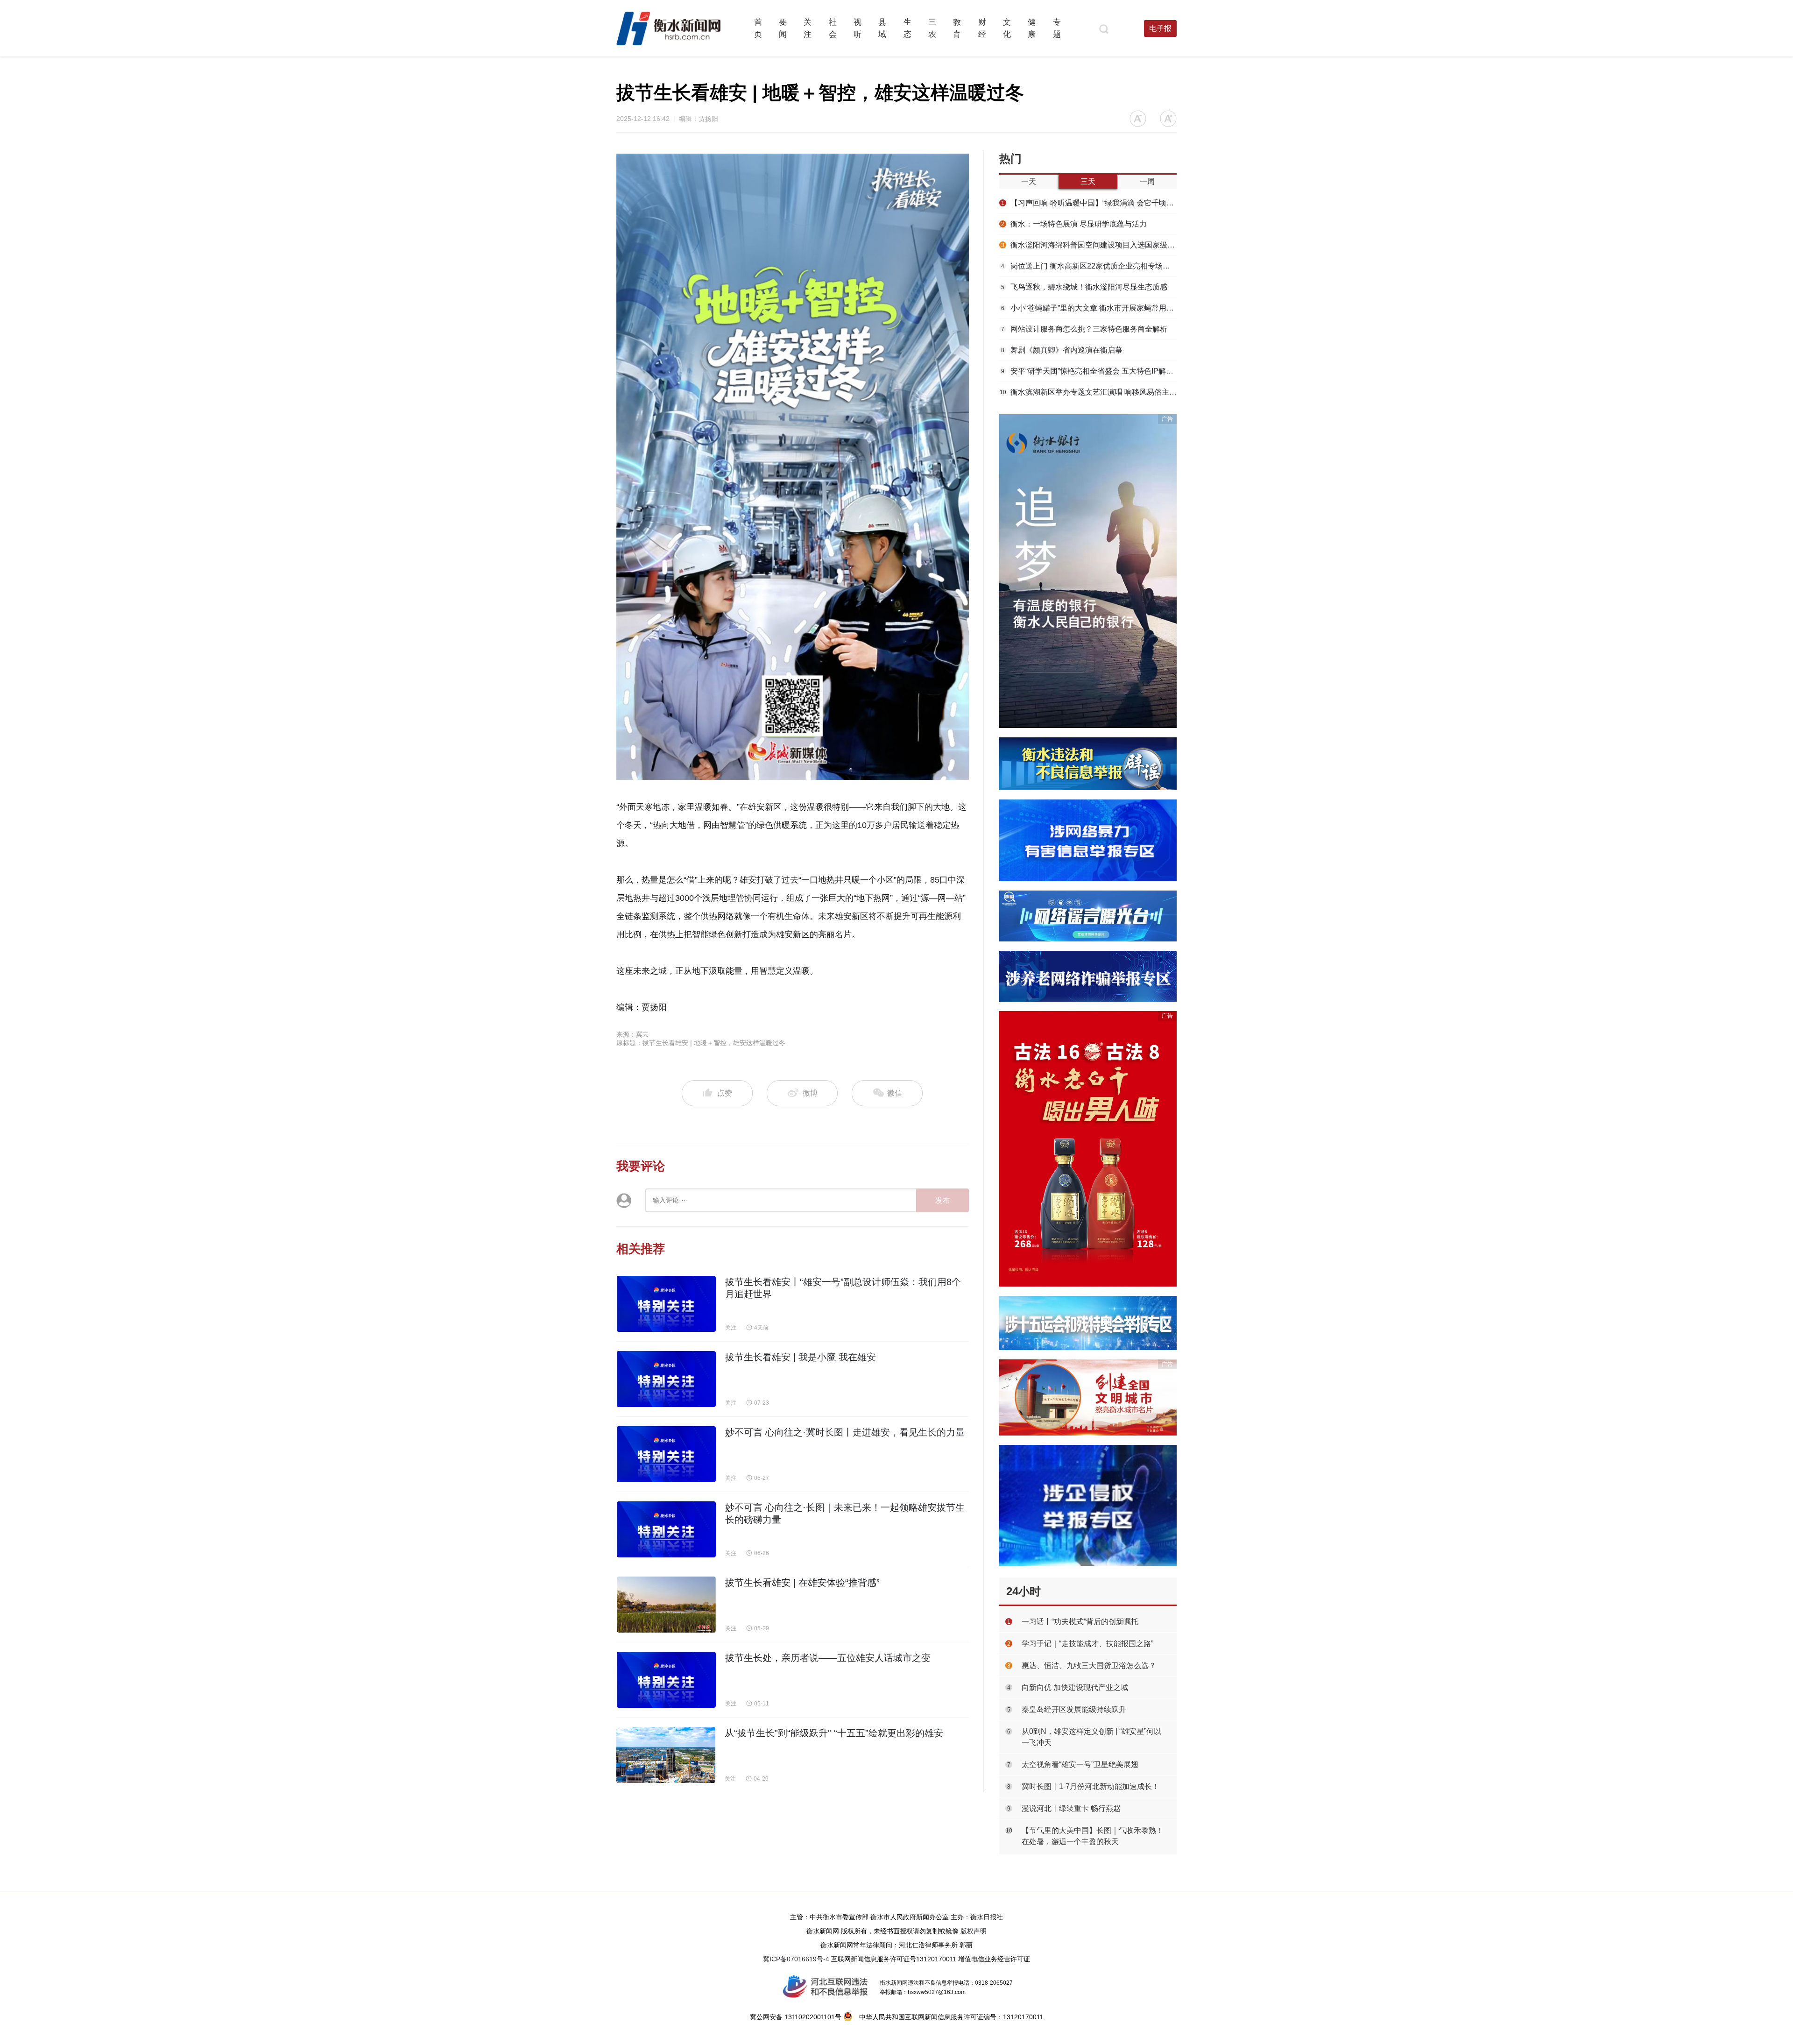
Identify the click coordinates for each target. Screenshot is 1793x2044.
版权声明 (974, 1931)
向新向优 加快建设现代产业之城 (1075, 1687)
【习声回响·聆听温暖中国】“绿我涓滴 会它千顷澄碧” (1089, 203)
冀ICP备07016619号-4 (796, 1959)
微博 (810, 1093)
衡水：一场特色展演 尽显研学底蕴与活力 (1074, 224)
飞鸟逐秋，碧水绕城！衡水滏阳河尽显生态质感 (1084, 287)
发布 (943, 1200)
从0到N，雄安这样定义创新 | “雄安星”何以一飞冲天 (1091, 1737)
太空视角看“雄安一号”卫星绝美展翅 (1080, 1765)
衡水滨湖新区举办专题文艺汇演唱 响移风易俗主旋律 (1088, 392)
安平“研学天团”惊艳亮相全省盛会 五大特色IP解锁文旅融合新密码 (1089, 371)
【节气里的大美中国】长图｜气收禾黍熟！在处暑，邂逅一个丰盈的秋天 (1093, 1836)
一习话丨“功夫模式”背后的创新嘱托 (1080, 1622)
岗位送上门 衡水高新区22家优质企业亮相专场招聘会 (1089, 266)
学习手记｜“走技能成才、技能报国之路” (1087, 1644)
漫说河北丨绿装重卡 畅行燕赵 (1071, 1808)
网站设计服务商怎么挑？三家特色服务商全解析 (1084, 329)
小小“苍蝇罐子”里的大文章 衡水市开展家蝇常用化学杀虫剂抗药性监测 (1089, 308)
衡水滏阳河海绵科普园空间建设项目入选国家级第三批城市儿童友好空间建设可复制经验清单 (1089, 245)
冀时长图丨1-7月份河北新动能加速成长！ (1091, 1786)
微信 (894, 1093)
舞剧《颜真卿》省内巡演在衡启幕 (1062, 350)
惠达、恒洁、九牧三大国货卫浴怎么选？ (1089, 1666)
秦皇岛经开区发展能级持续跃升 (1074, 1709)
